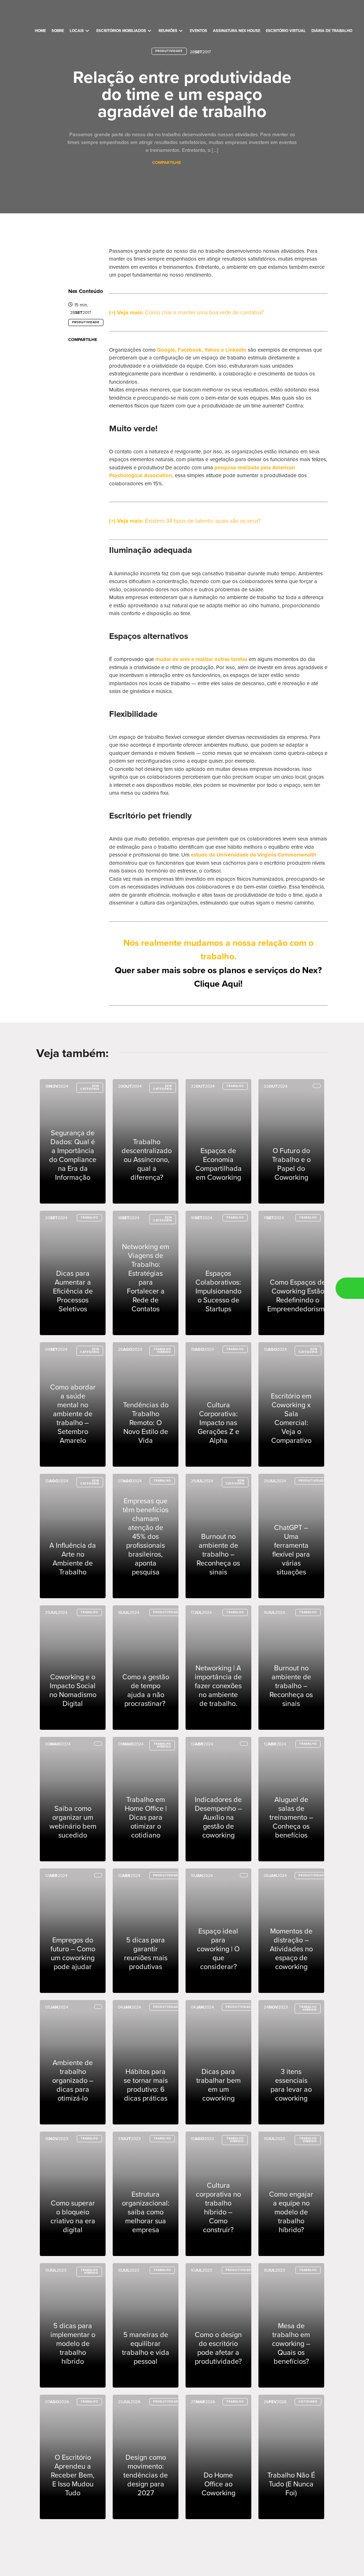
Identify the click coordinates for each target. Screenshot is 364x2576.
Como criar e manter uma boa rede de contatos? (204, 313)
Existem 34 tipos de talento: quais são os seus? (202, 521)
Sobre (58, 31)
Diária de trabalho (332, 31)
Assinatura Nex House (237, 31)
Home (40, 31)
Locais (80, 31)
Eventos (199, 31)
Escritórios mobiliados (125, 31)
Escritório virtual (286, 31)
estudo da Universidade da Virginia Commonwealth (254, 855)
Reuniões (171, 31)
